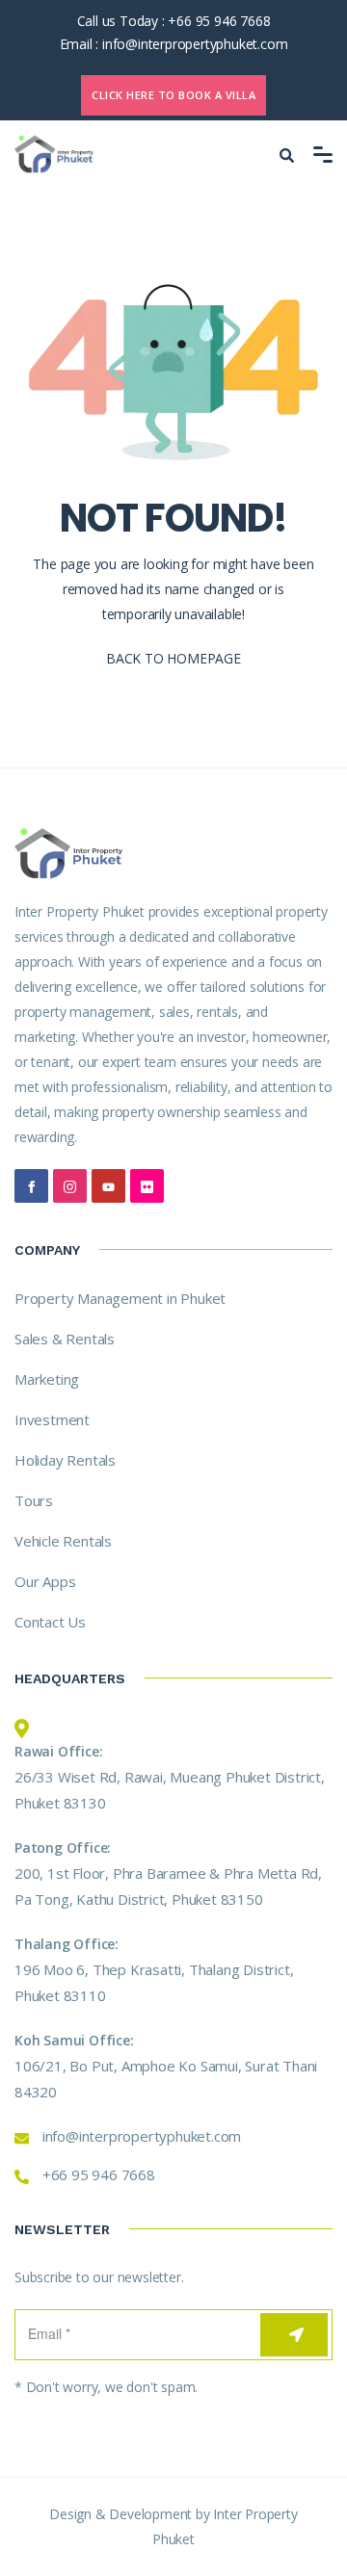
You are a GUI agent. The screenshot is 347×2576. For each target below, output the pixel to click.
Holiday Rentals (65, 1460)
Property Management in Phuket (120, 1298)
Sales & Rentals (65, 1339)
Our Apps (45, 1581)
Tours (34, 1500)
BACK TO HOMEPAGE (173, 658)
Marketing (47, 1379)
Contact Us (50, 1622)
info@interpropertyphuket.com (195, 44)
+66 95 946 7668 (219, 21)
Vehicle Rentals (63, 1541)
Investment (52, 1419)
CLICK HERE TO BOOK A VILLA (173, 95)
